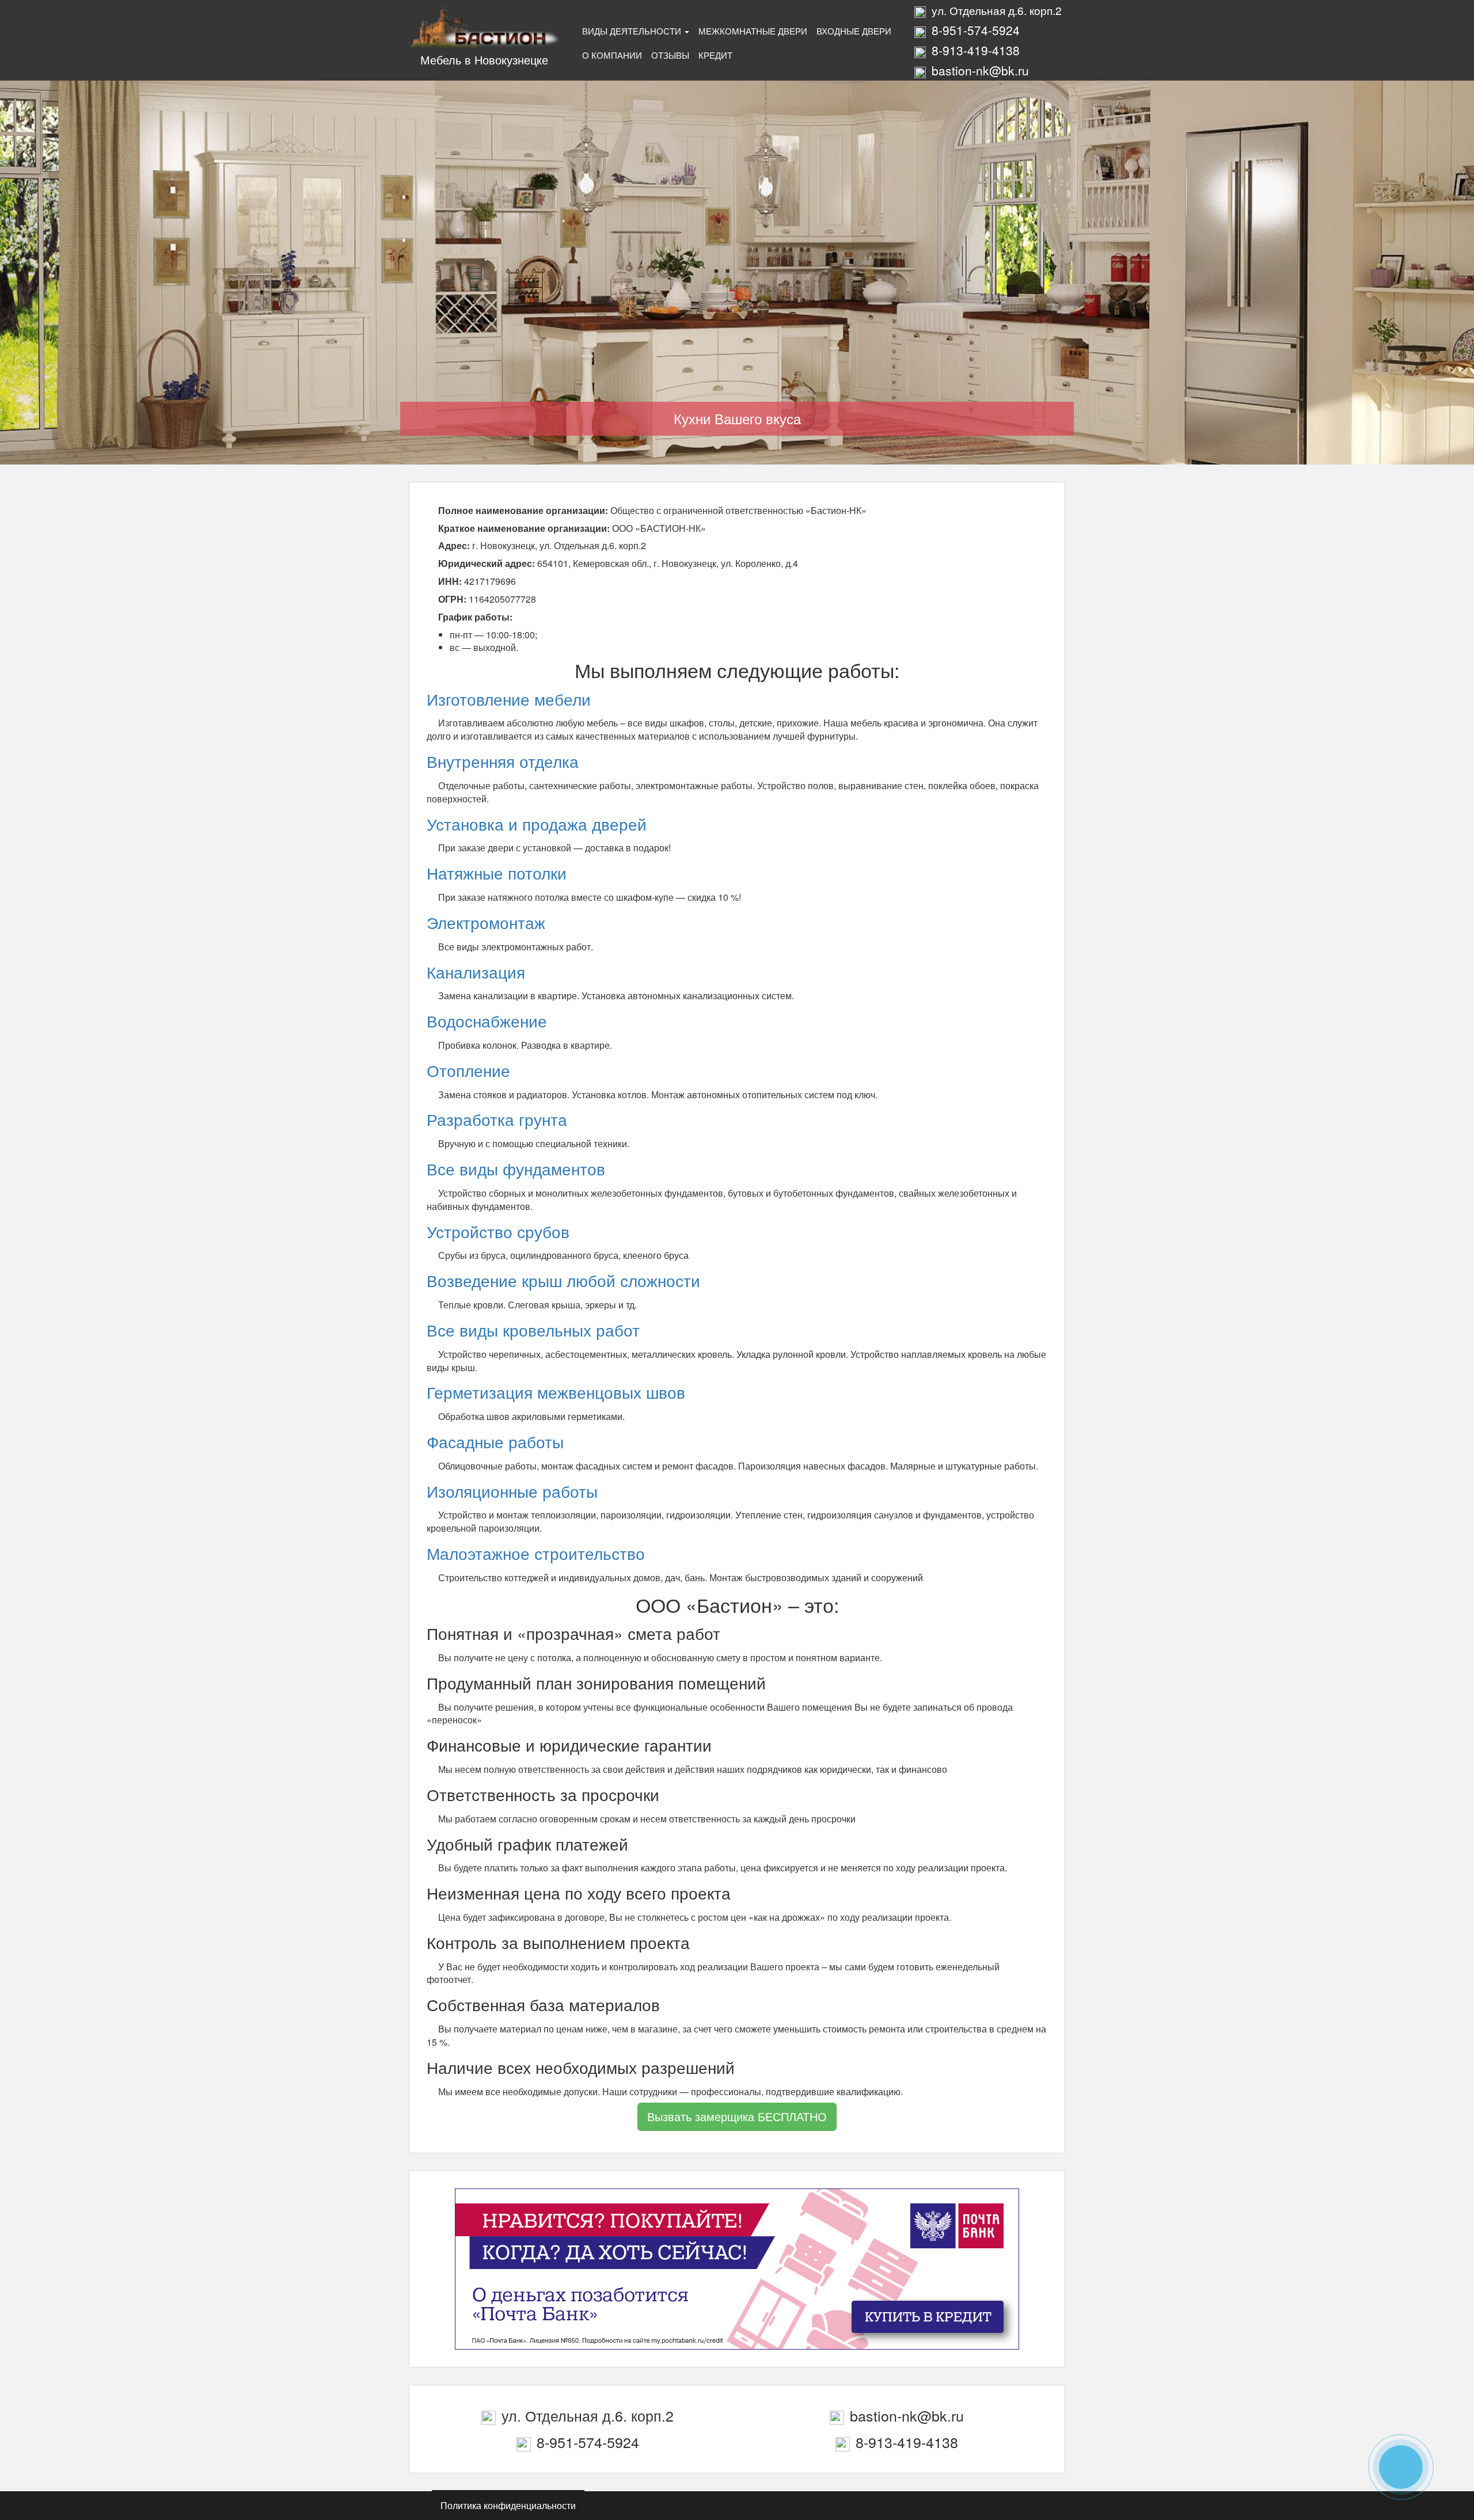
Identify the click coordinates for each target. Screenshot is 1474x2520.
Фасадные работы (495, 1441)
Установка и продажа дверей (537, 824)
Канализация (476, 972)
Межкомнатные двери (753, 31)
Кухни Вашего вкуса (737, 418)
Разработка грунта (497, 1119)
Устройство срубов (498, 1231)
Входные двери (854, 31)
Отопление (468, 1070)
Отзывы (670, 55)
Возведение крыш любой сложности (563, 1280)
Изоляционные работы (512, 1491)
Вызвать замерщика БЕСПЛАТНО (737, 2116)
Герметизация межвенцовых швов (556, 1392)
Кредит (715, 55)
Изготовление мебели (509, 699)
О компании (612, 55)
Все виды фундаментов (516, 1168)
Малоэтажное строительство (536, 1553)
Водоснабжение (487, 1021)
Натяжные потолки (497, 873)
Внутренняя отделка (503, 761)
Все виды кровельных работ (533, 1330)
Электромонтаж (486, 922)
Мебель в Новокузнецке (484, 60)
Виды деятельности (633, 31)
